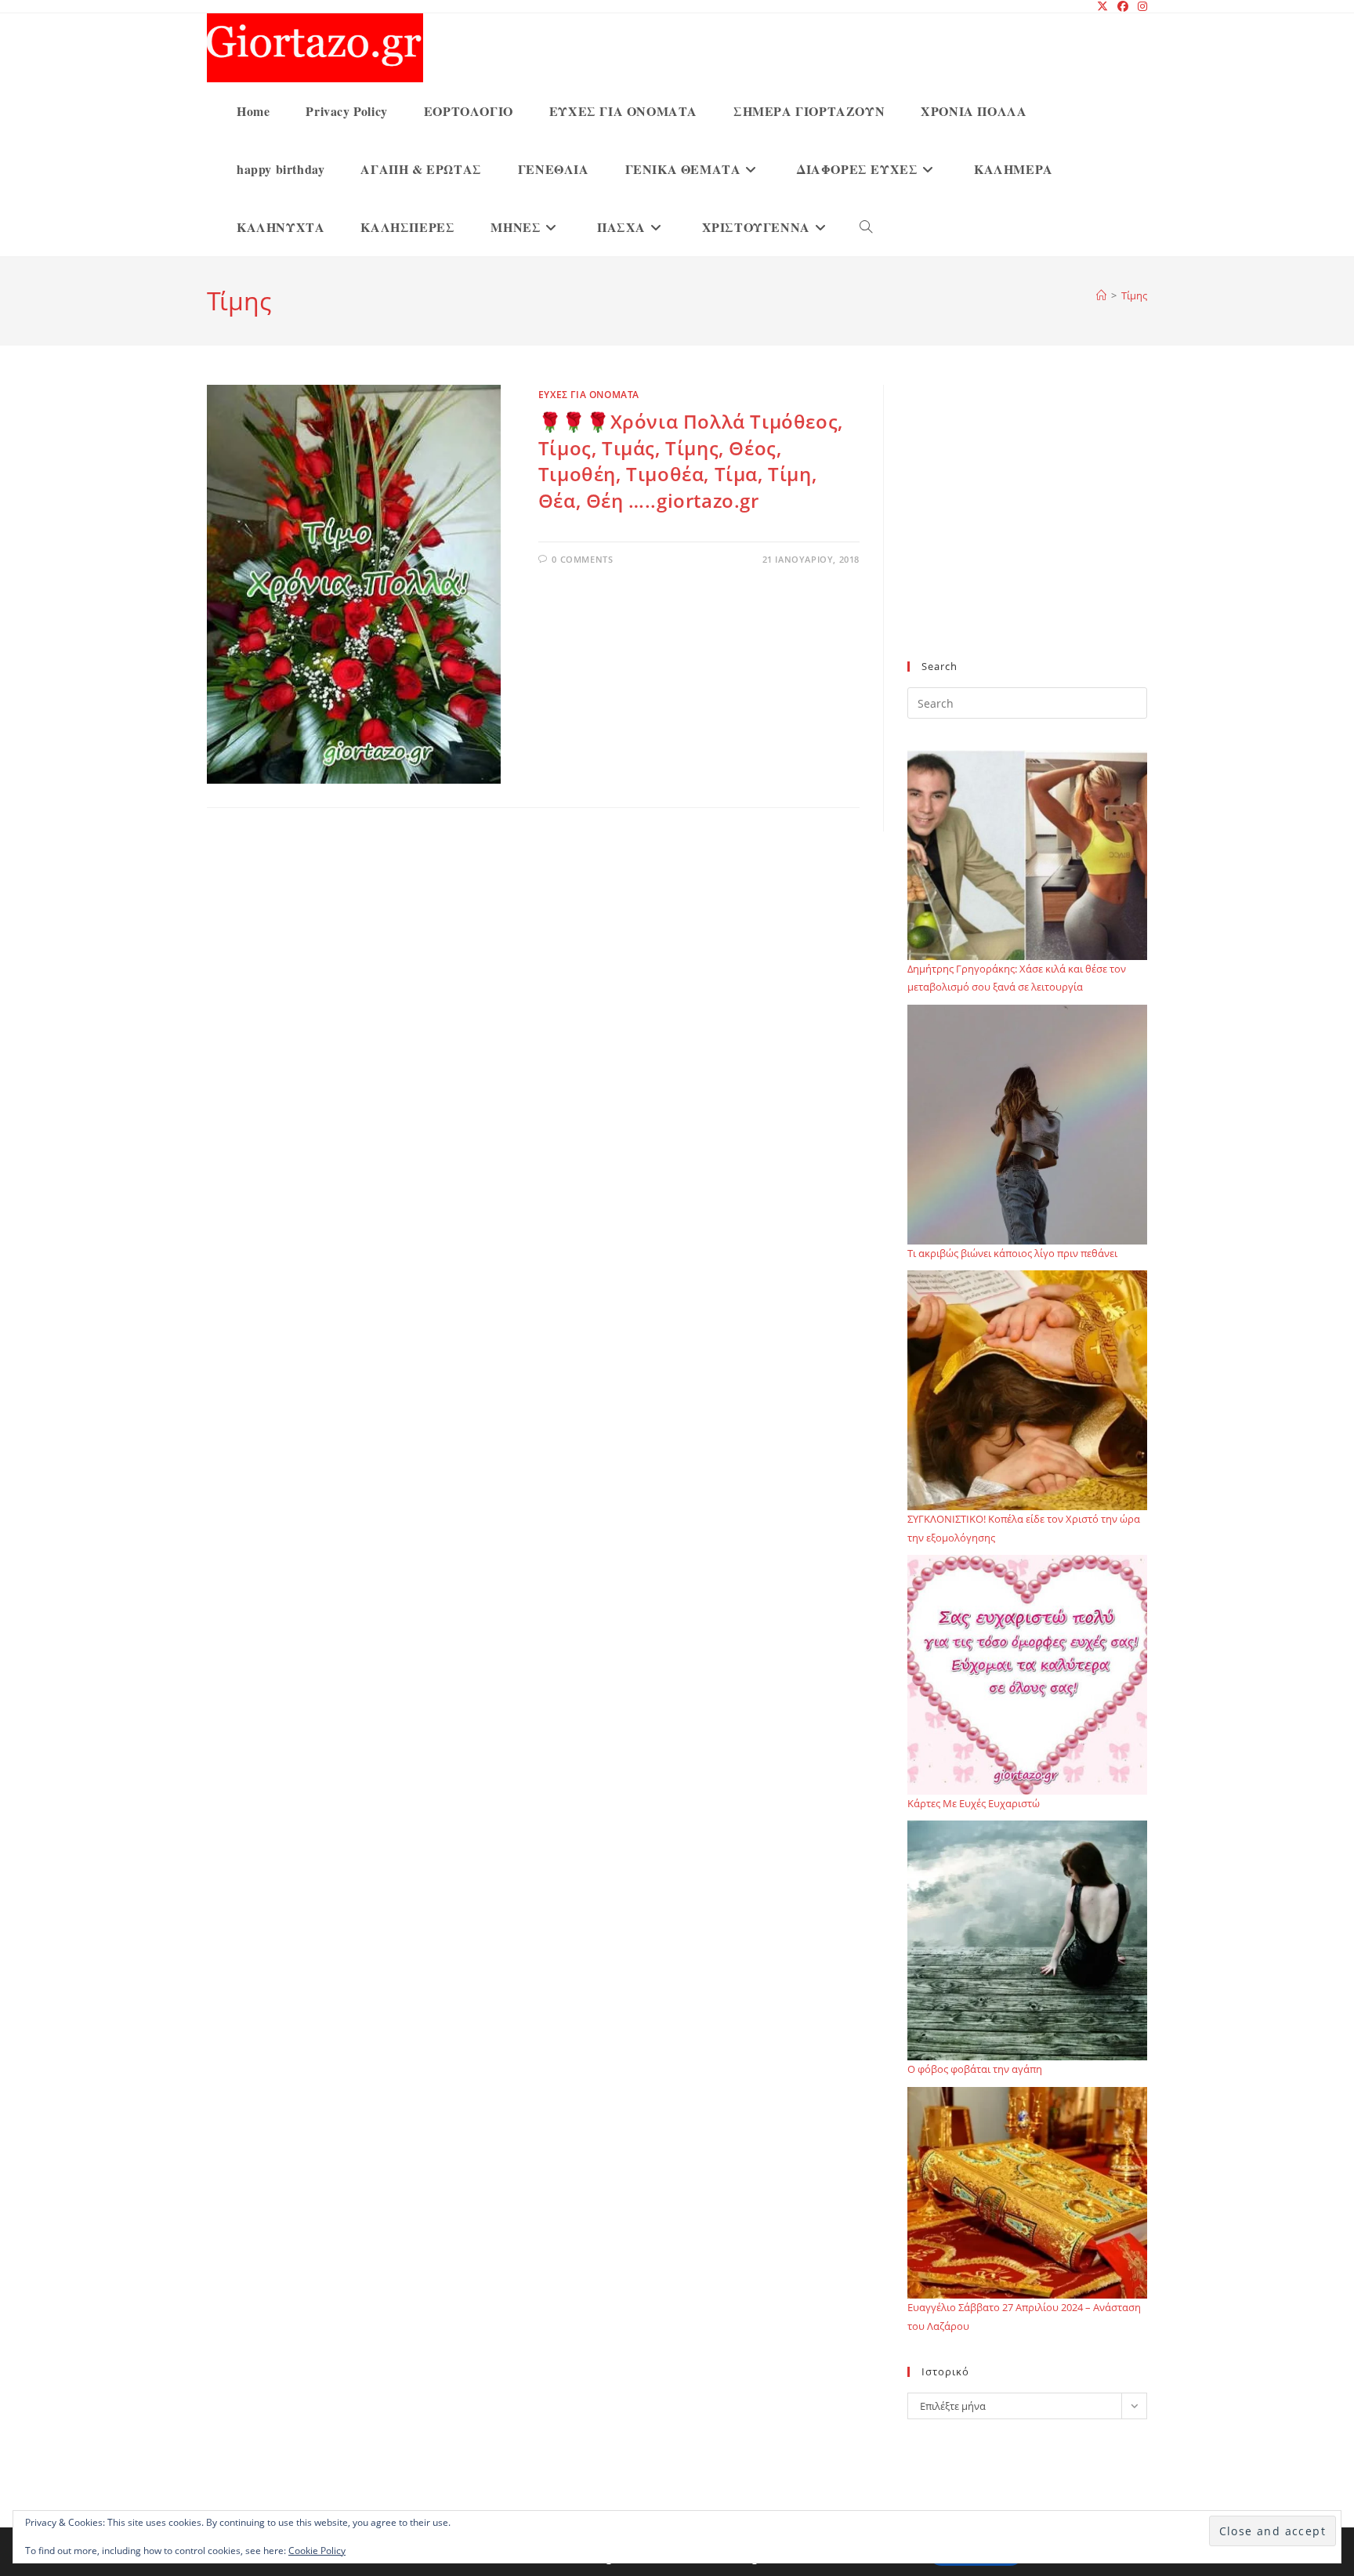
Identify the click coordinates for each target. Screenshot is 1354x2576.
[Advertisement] (1027, 532)
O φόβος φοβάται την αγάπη (975, 2069)
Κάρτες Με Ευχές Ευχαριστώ (974, 1803)
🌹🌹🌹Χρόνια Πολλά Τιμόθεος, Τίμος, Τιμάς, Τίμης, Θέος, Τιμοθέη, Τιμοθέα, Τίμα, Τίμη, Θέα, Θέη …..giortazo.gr (691, 461)
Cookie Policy (317, 2551)
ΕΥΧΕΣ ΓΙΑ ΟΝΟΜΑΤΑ (589, 395)
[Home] (1101, 295)
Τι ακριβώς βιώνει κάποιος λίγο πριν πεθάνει (1012, 1253)
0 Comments (582, 559)
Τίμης (1134, 295)
